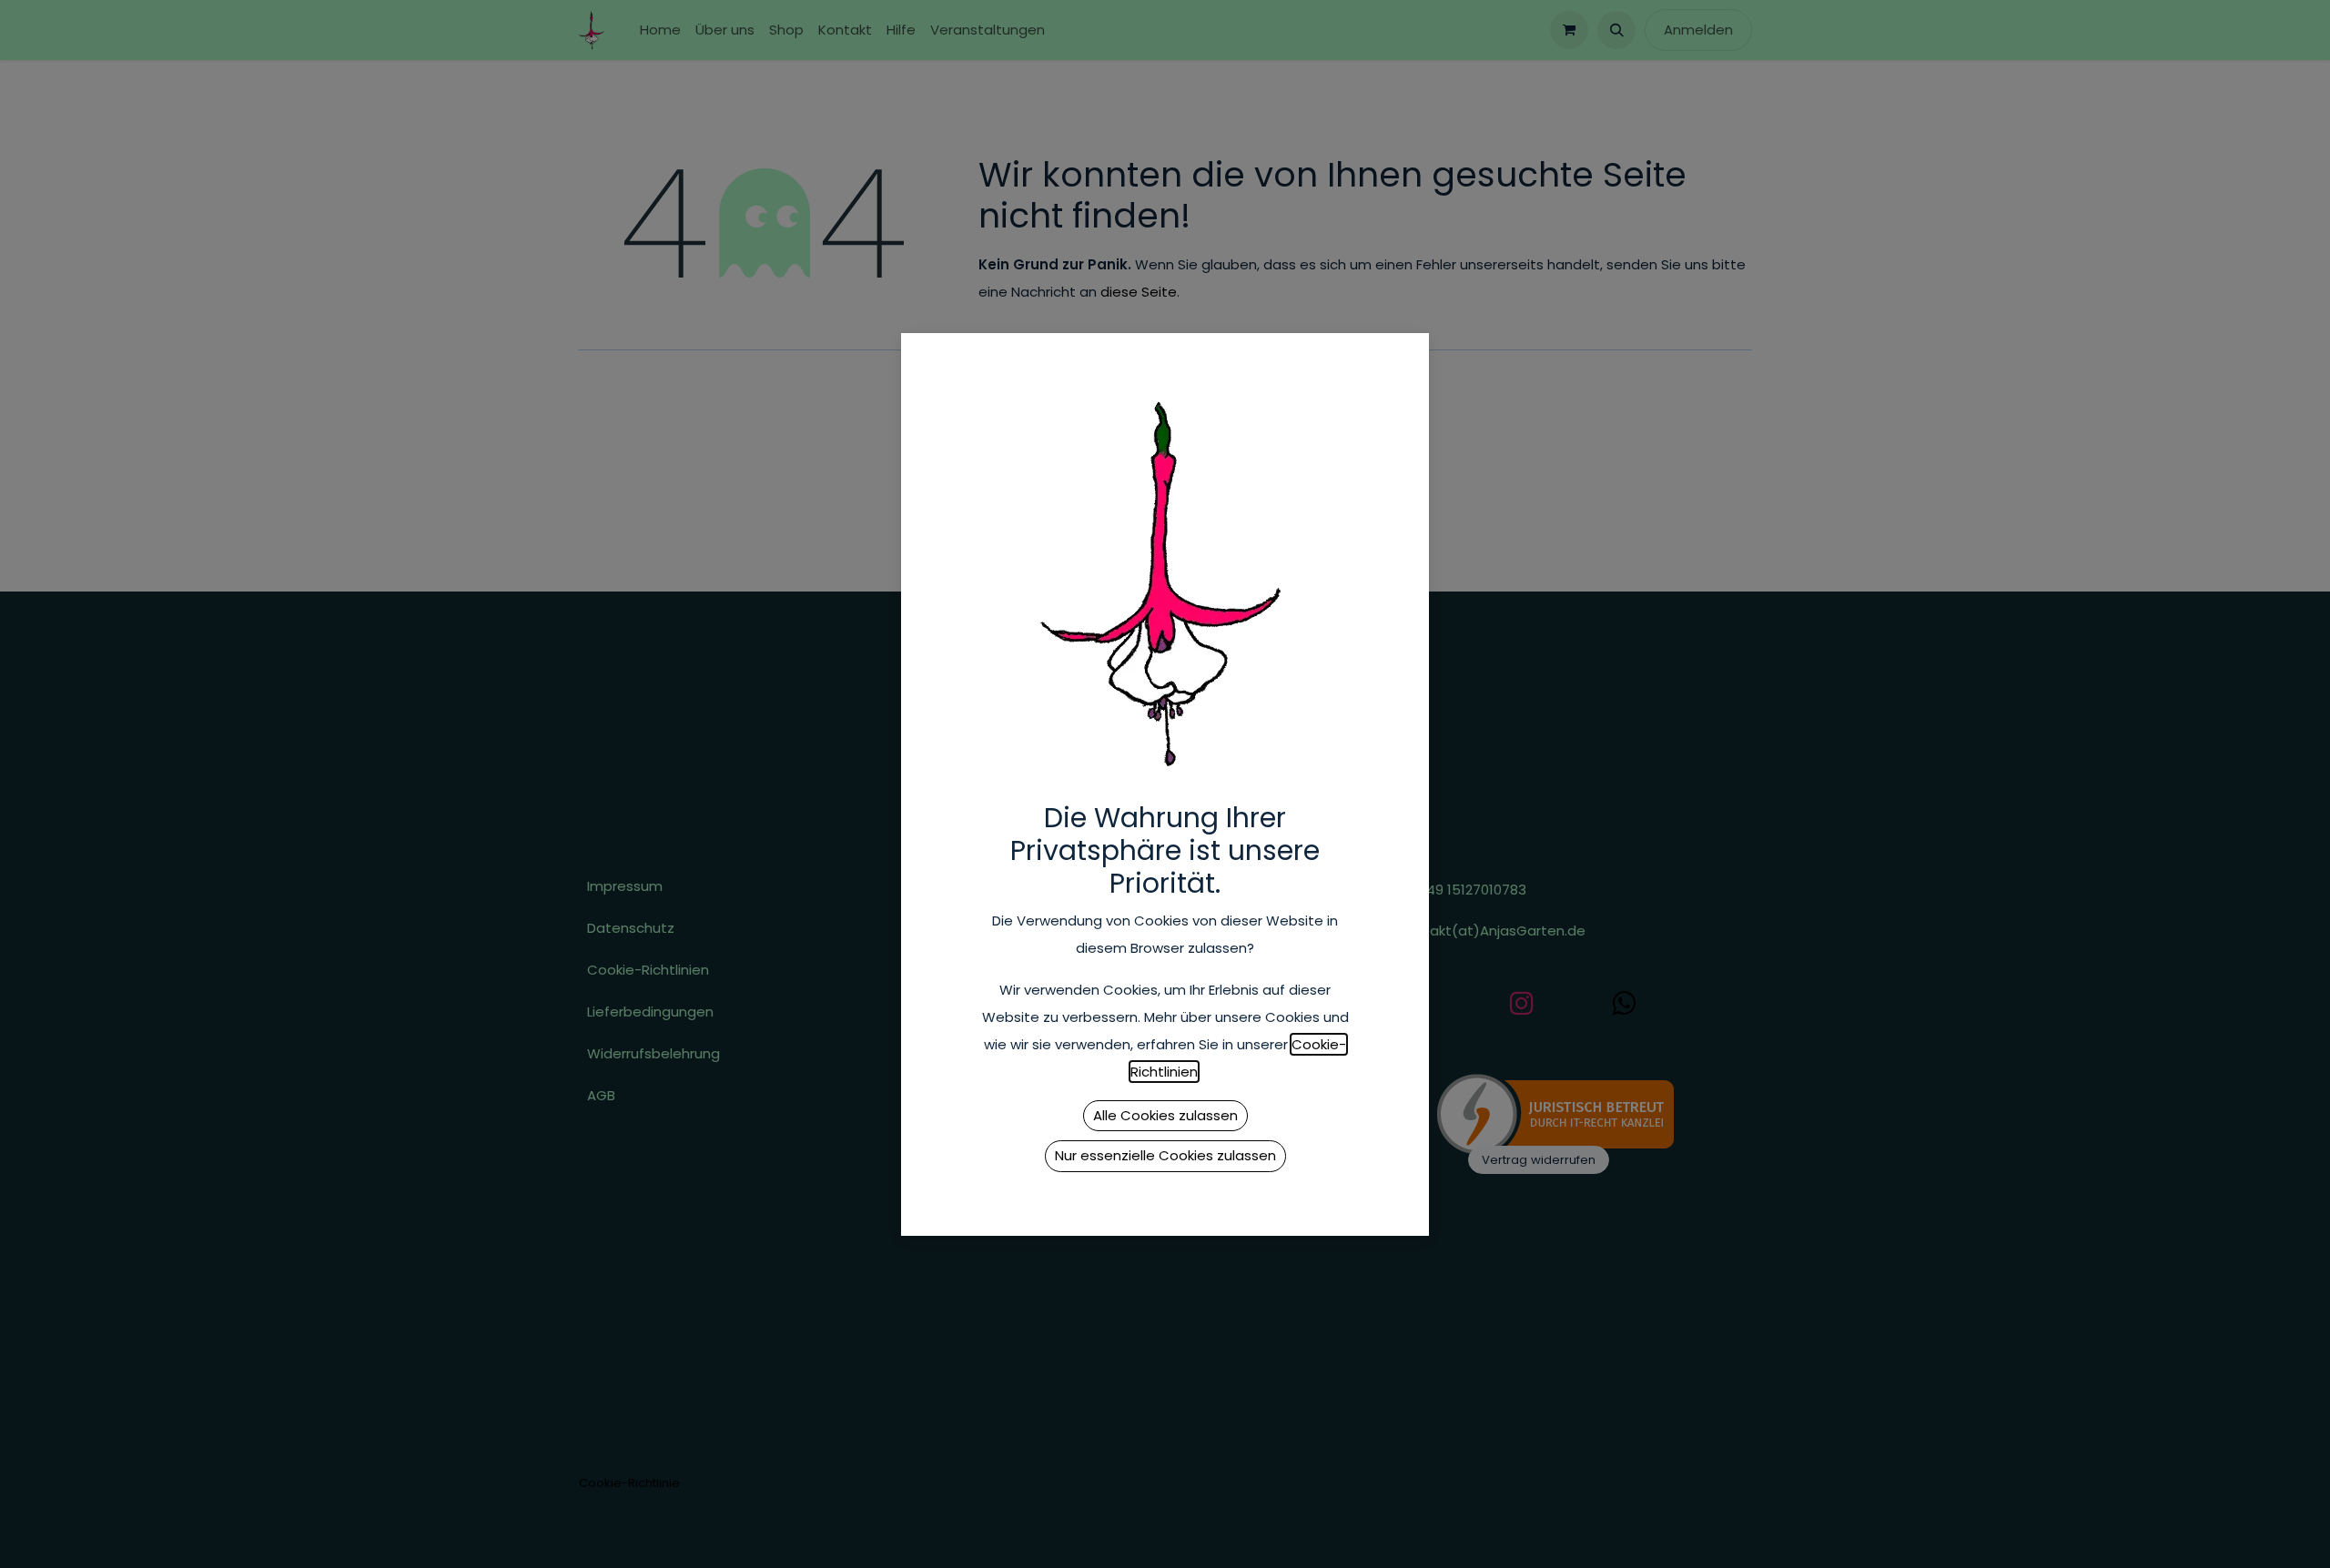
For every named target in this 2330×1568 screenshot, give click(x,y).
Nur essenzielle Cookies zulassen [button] (1165, 1155)
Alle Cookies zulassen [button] (1165, 1115)
